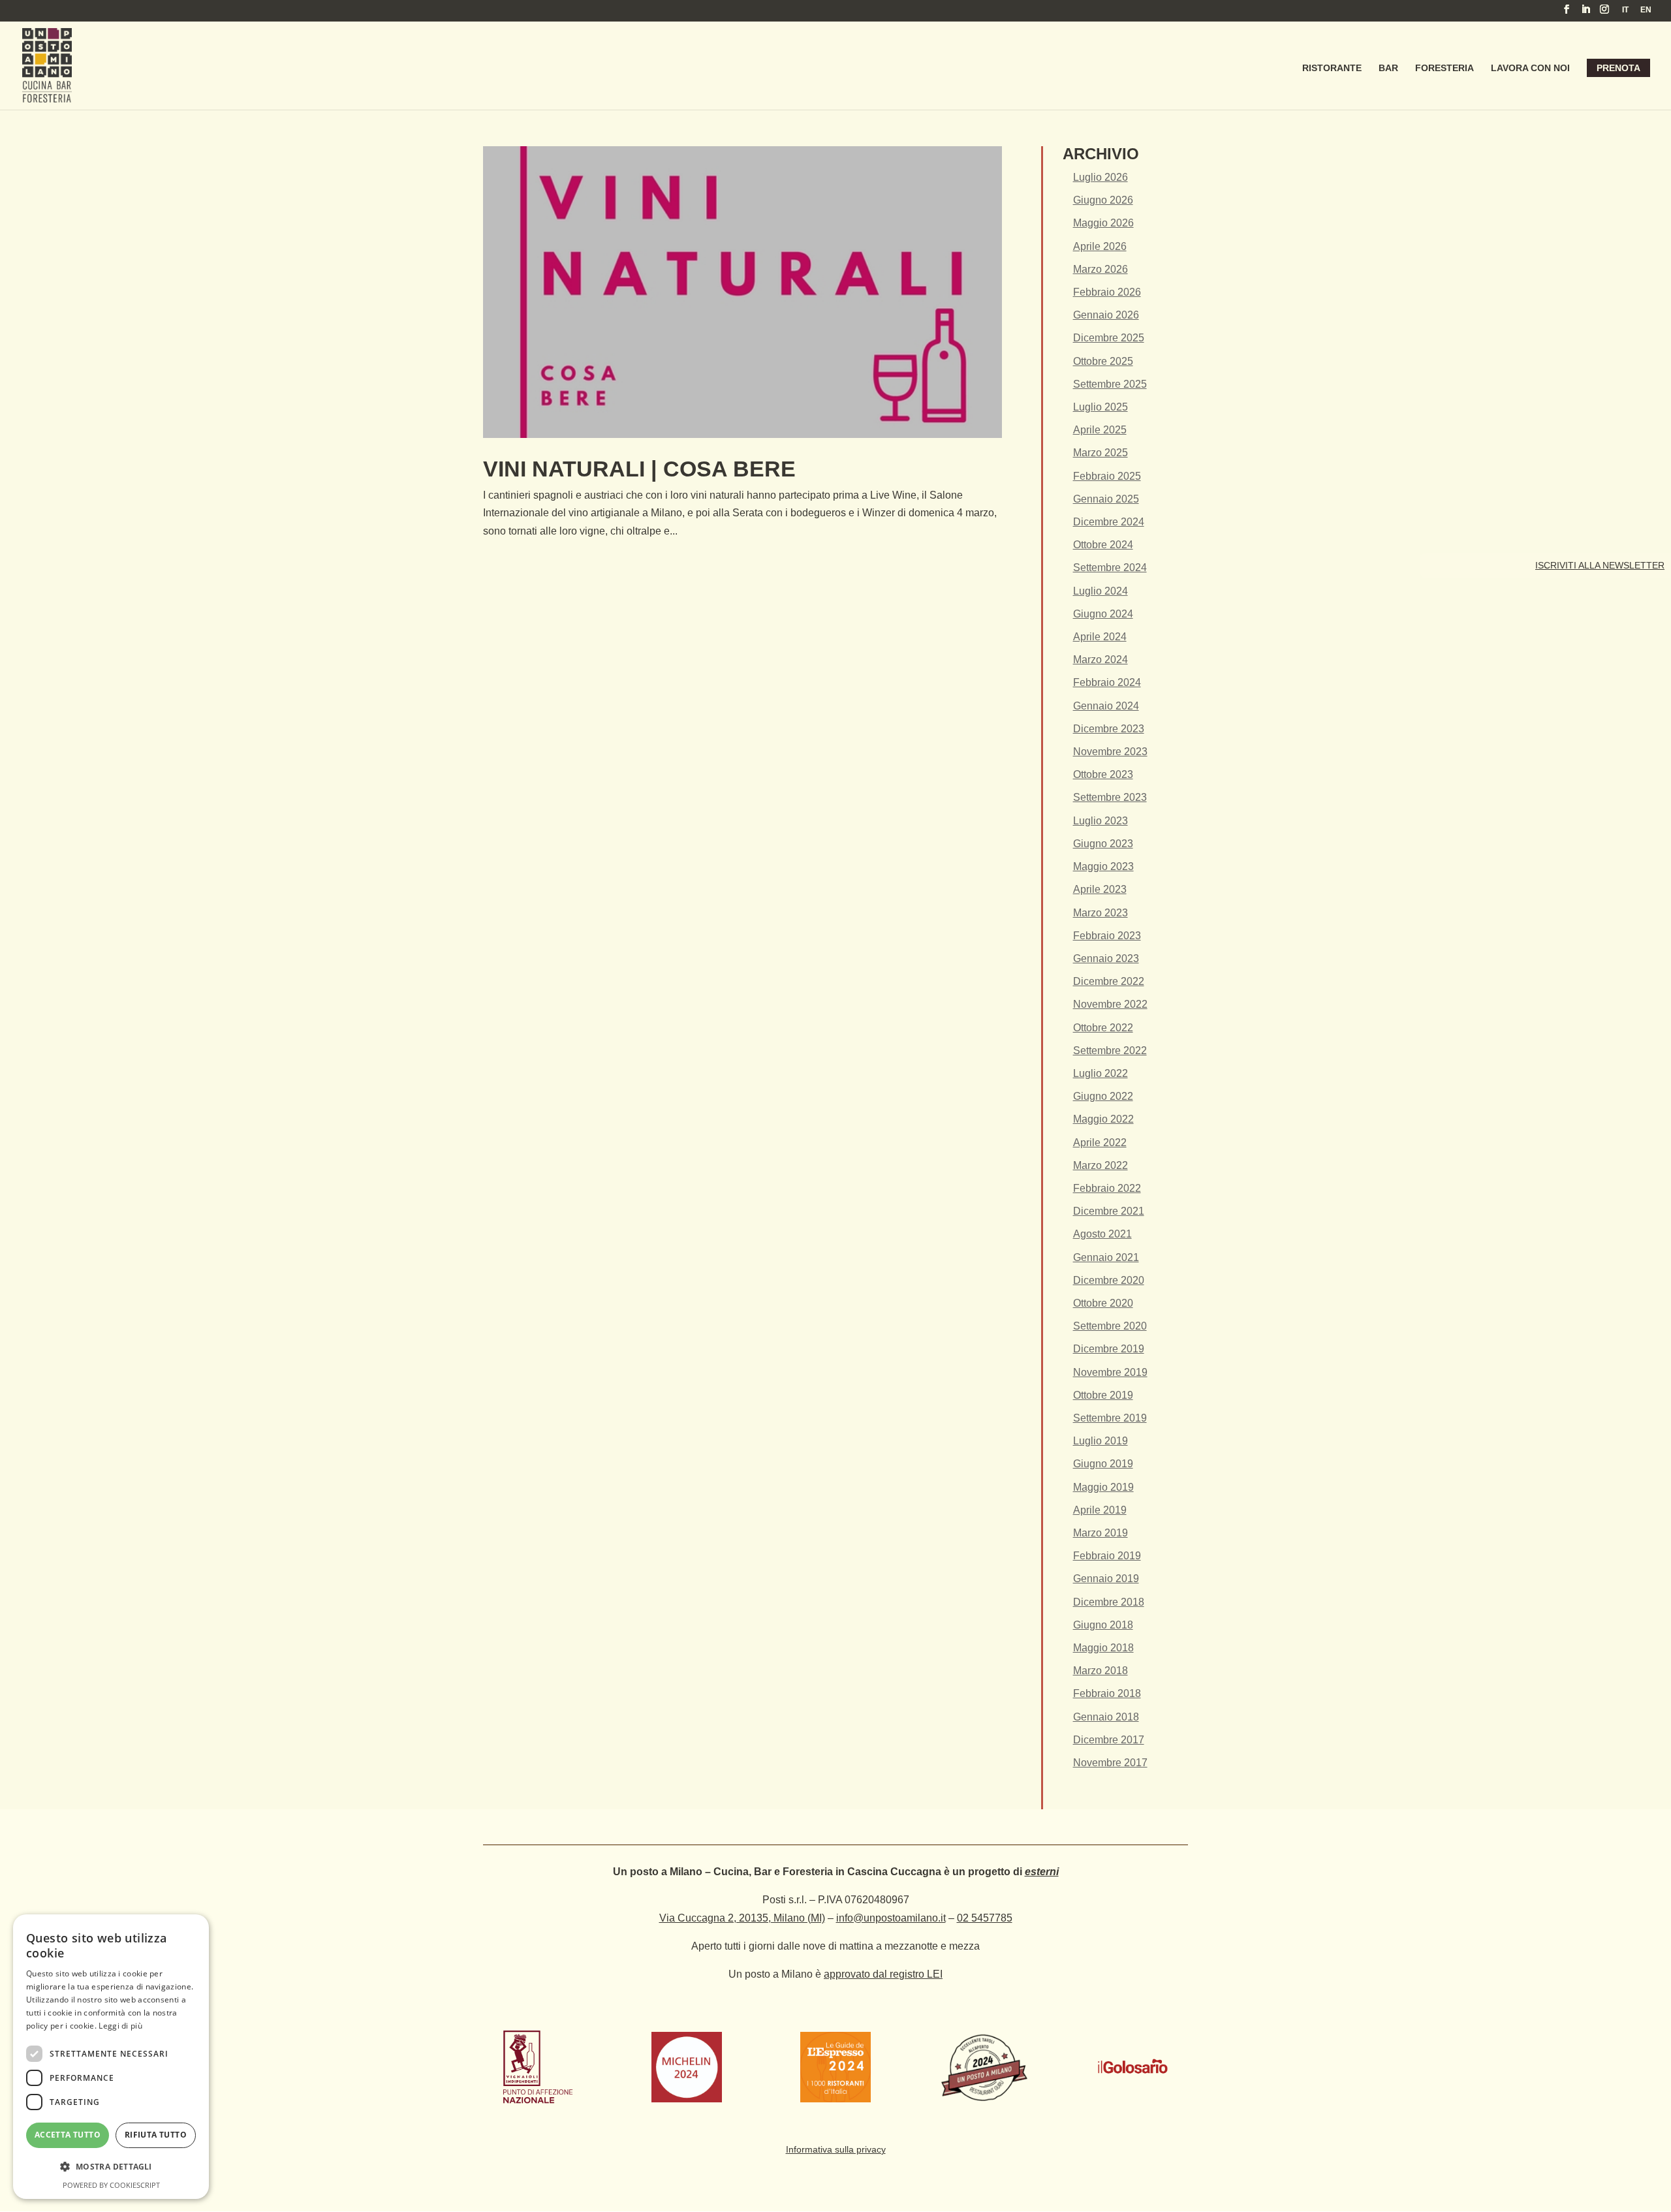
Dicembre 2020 (1109, 1280)
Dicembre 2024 (1109, 522)
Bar (1388, 68)
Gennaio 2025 (1106, 499)
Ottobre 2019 (1103, 1395)
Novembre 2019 (1110, 1372)
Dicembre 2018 (1109, 1602)
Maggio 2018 (1103, 1648)
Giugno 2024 (1103, 614)
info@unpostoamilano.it (891, 1918)
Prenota (1618, 68)
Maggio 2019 (1103, 1487)
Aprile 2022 (1100, 1143)
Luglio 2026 (1101, 177)
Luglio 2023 (1101, 821)
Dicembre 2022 (1109, 981)
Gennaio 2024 (1106, 706)
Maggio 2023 (1103, 866)
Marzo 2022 (1101, 1165)
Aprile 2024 (1100, 637)
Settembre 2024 (1110, 568)
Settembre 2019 (1110, 1418)
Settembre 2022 (1110, 1051)
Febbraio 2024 (1107, 682)
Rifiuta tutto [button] (156, 2135)
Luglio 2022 (1101, 1073)
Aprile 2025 (1100, 430)
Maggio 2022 (1103, 1119)
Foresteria (1445, 68)
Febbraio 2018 (1107, 1693)
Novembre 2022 (1110, 1004)
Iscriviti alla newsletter (1600, 565)
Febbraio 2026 (1107, 292)
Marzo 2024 (1101, 660)
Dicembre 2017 (1109, 1740)
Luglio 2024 (1101, 591)
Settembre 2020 (1110, 1326)
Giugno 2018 (1103, 1625)
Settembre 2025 (1110, 384)
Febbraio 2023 (1107, 936)
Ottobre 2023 (1103, 774)
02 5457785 (985, 1918)
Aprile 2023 (1100, 889)
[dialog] (111, 2057)
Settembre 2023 (1110, 797)
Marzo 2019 (1101, 1533)
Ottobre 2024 (1103, 545)
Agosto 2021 (1102, 1234)
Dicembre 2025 (1109, 338)
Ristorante (1332, 68)
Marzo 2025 (1101, 453)
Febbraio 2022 (1107, 1188)
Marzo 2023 (1101, 913)
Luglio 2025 (1101, 407)
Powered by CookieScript (111, 2185)
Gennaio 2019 (1106, 1579)
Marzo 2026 (1101, 269)
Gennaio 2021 (1106, 1257)
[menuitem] (1625, 13)
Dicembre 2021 (1109, 1211)
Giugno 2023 (1103, 844)
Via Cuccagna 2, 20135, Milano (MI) (742, 1918)
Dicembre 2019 (1109, 1349)
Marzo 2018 (1101, 1671)
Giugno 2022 (1103, 1096)
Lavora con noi (1530, 68)
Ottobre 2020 (1103, 1303)
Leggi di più (120, 2026)
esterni (1042, 1872)
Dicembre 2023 (1109, 729)
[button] (111, 2167)
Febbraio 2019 (1107, 1556)
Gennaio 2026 (1106, 315)
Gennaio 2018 (1106, 1717)
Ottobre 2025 (1103, 361)
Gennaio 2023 (1106, 958)
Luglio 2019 (1101, 1441)
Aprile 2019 (1100, 1510)
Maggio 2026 (1103, 223)
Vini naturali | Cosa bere (639, 469)
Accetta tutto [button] (68, 2135)
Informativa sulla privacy (836, 2149)
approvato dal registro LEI (883, 1974)
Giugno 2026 (1103, 200)
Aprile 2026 (1100, 246)
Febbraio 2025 (1107, 476)
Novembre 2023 (1110, 752)
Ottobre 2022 (1103, 1028)
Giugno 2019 (1103, 1464)
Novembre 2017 (1110, 1763)
